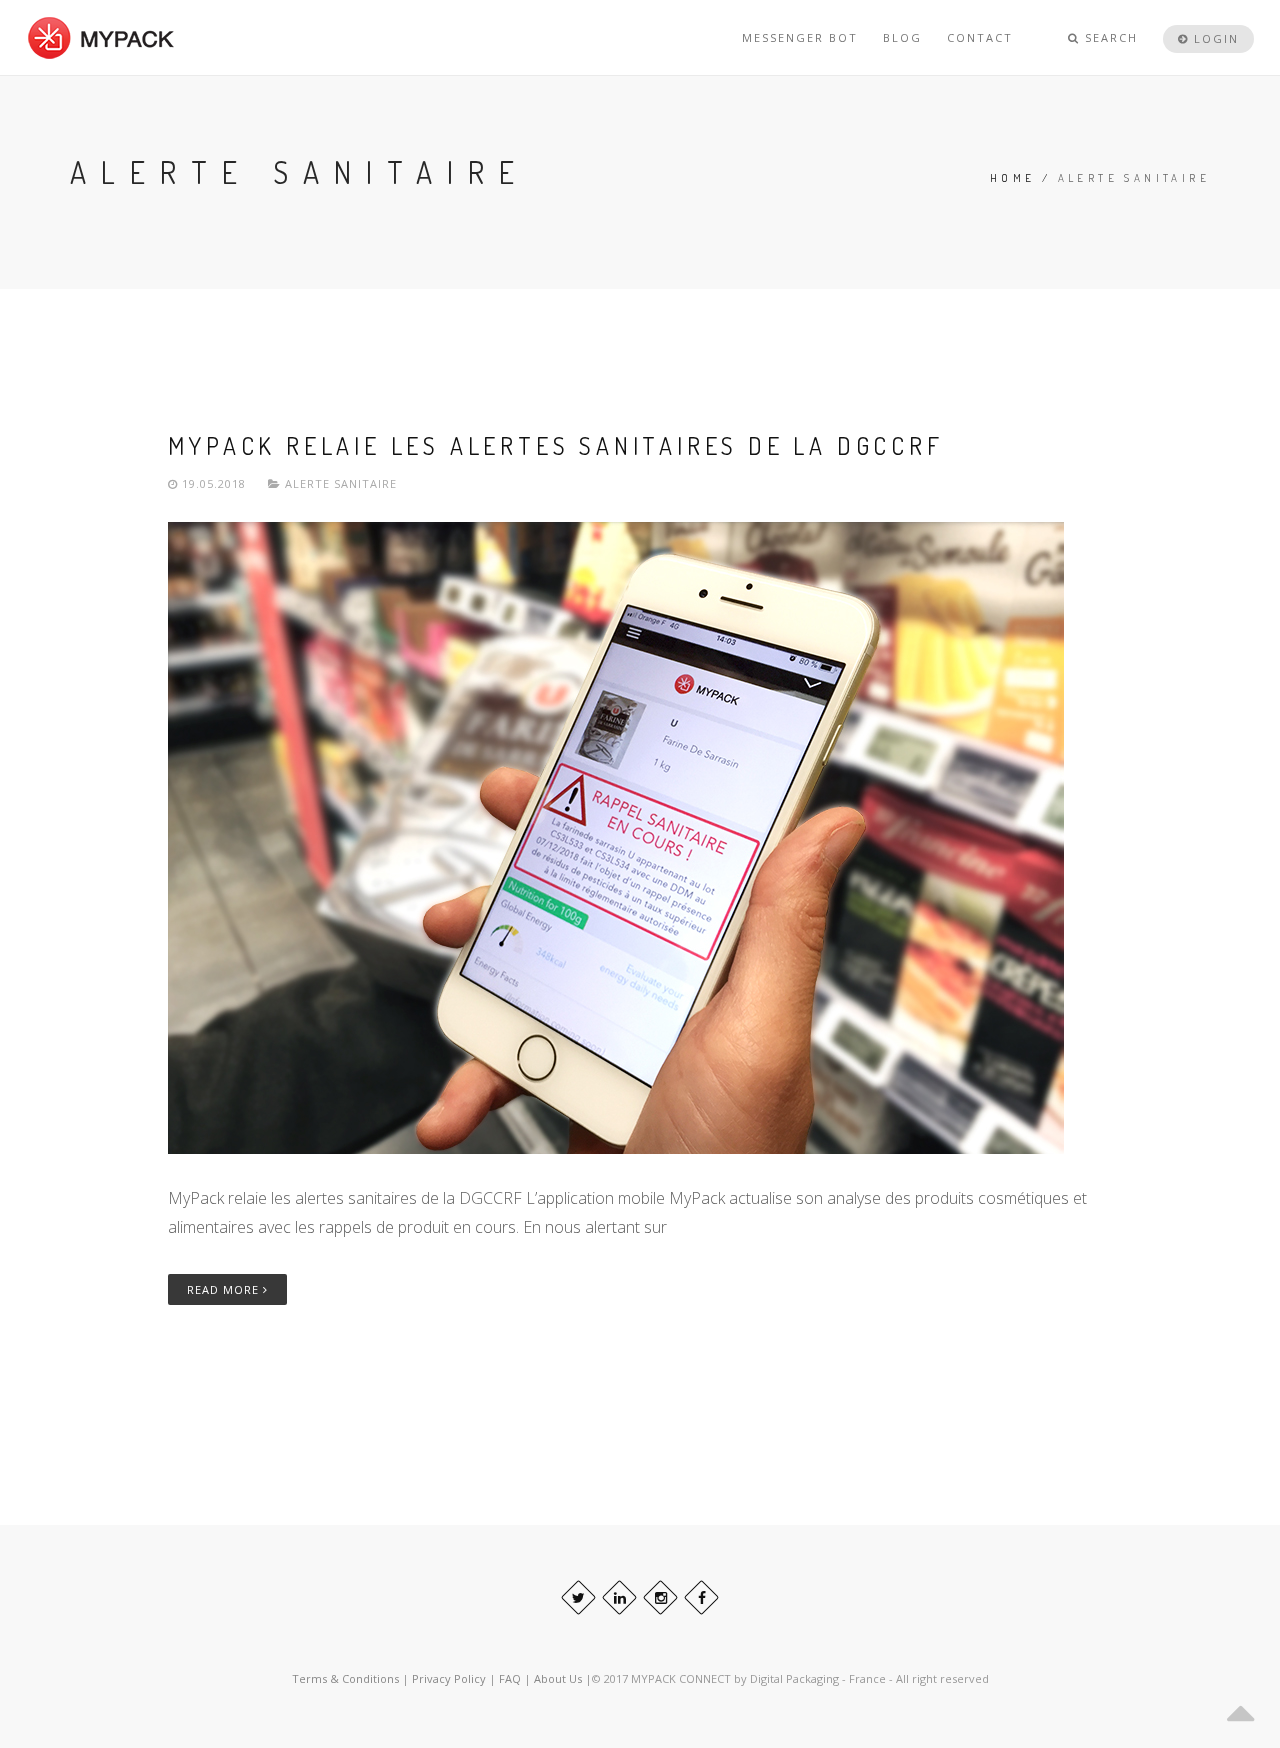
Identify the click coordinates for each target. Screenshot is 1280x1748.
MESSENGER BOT (800, 37)
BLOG (902, 37)
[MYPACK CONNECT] (101, 37)
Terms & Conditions (345, 1678)
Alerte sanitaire (341, 483)
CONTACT (980, 37)
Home (1013, 178)
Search (1109, 37)
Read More (225, 1289)
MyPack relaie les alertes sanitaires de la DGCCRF (556, 445)
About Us (559, 1678)
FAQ (511, 1678)
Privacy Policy (449, 1678)
